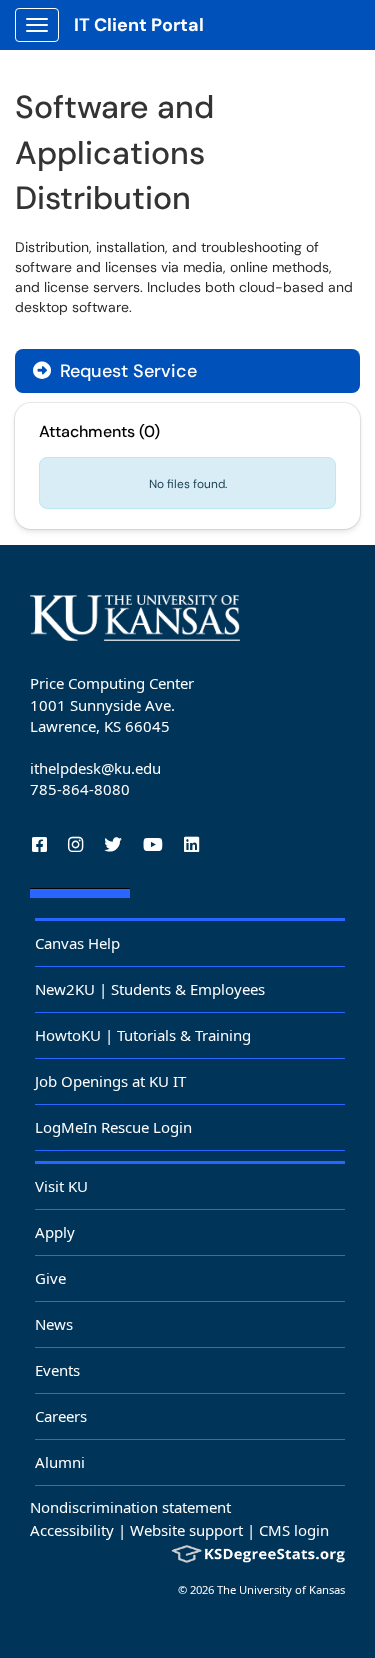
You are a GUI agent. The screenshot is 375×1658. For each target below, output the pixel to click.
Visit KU (61, 1186)
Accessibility (72, 1530)
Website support (186, 1530)
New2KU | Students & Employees (150, 989)
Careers (61, 1416)
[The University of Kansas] (135, 618)
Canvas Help (77, 943)
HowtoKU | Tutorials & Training (143, 1035)
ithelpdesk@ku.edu (95, 768)
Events (57, 1370)
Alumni (60, 1462)
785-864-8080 (80, 789)
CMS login (294, 1530)
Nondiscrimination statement (130, 1507)
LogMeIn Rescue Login (113, 1127)
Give (50, 1278)
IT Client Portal (139, 25)
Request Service (126, 371)
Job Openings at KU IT (110, 1081)
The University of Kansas (281, 1589)
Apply (55, 1232)
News (54, 1324)
